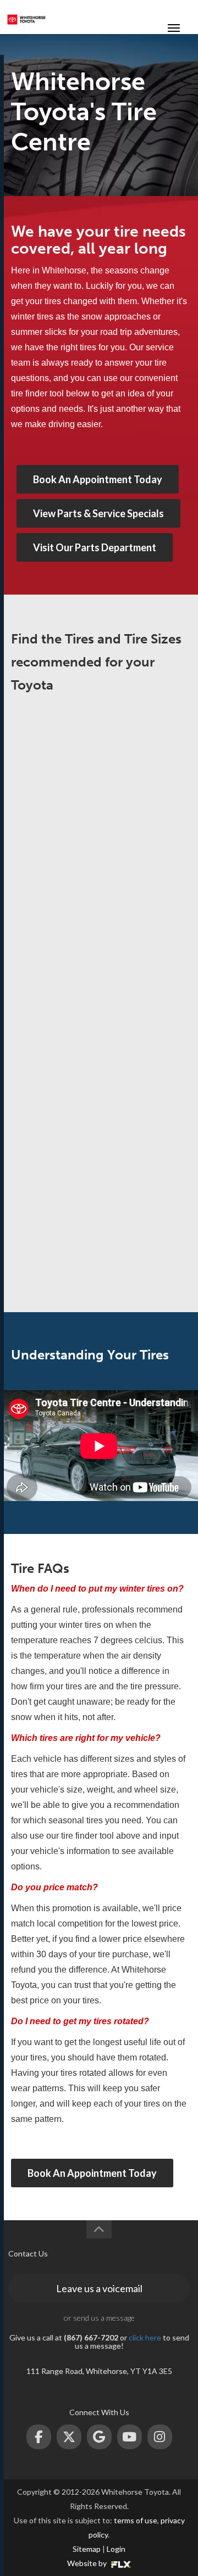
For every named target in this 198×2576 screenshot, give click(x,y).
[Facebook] (39, 2437)
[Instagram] (160, 2437)
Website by (88, 2563)
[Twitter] (69, 2437)
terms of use (136, 2520)
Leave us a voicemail (99, 2288)
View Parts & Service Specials (98, 513)
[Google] (99, 2437)
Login (116, 2549)
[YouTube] (130, 2437)
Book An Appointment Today (98, 479)
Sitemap (87, 2549)
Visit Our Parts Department (95, 547)
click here (145, 2337)
